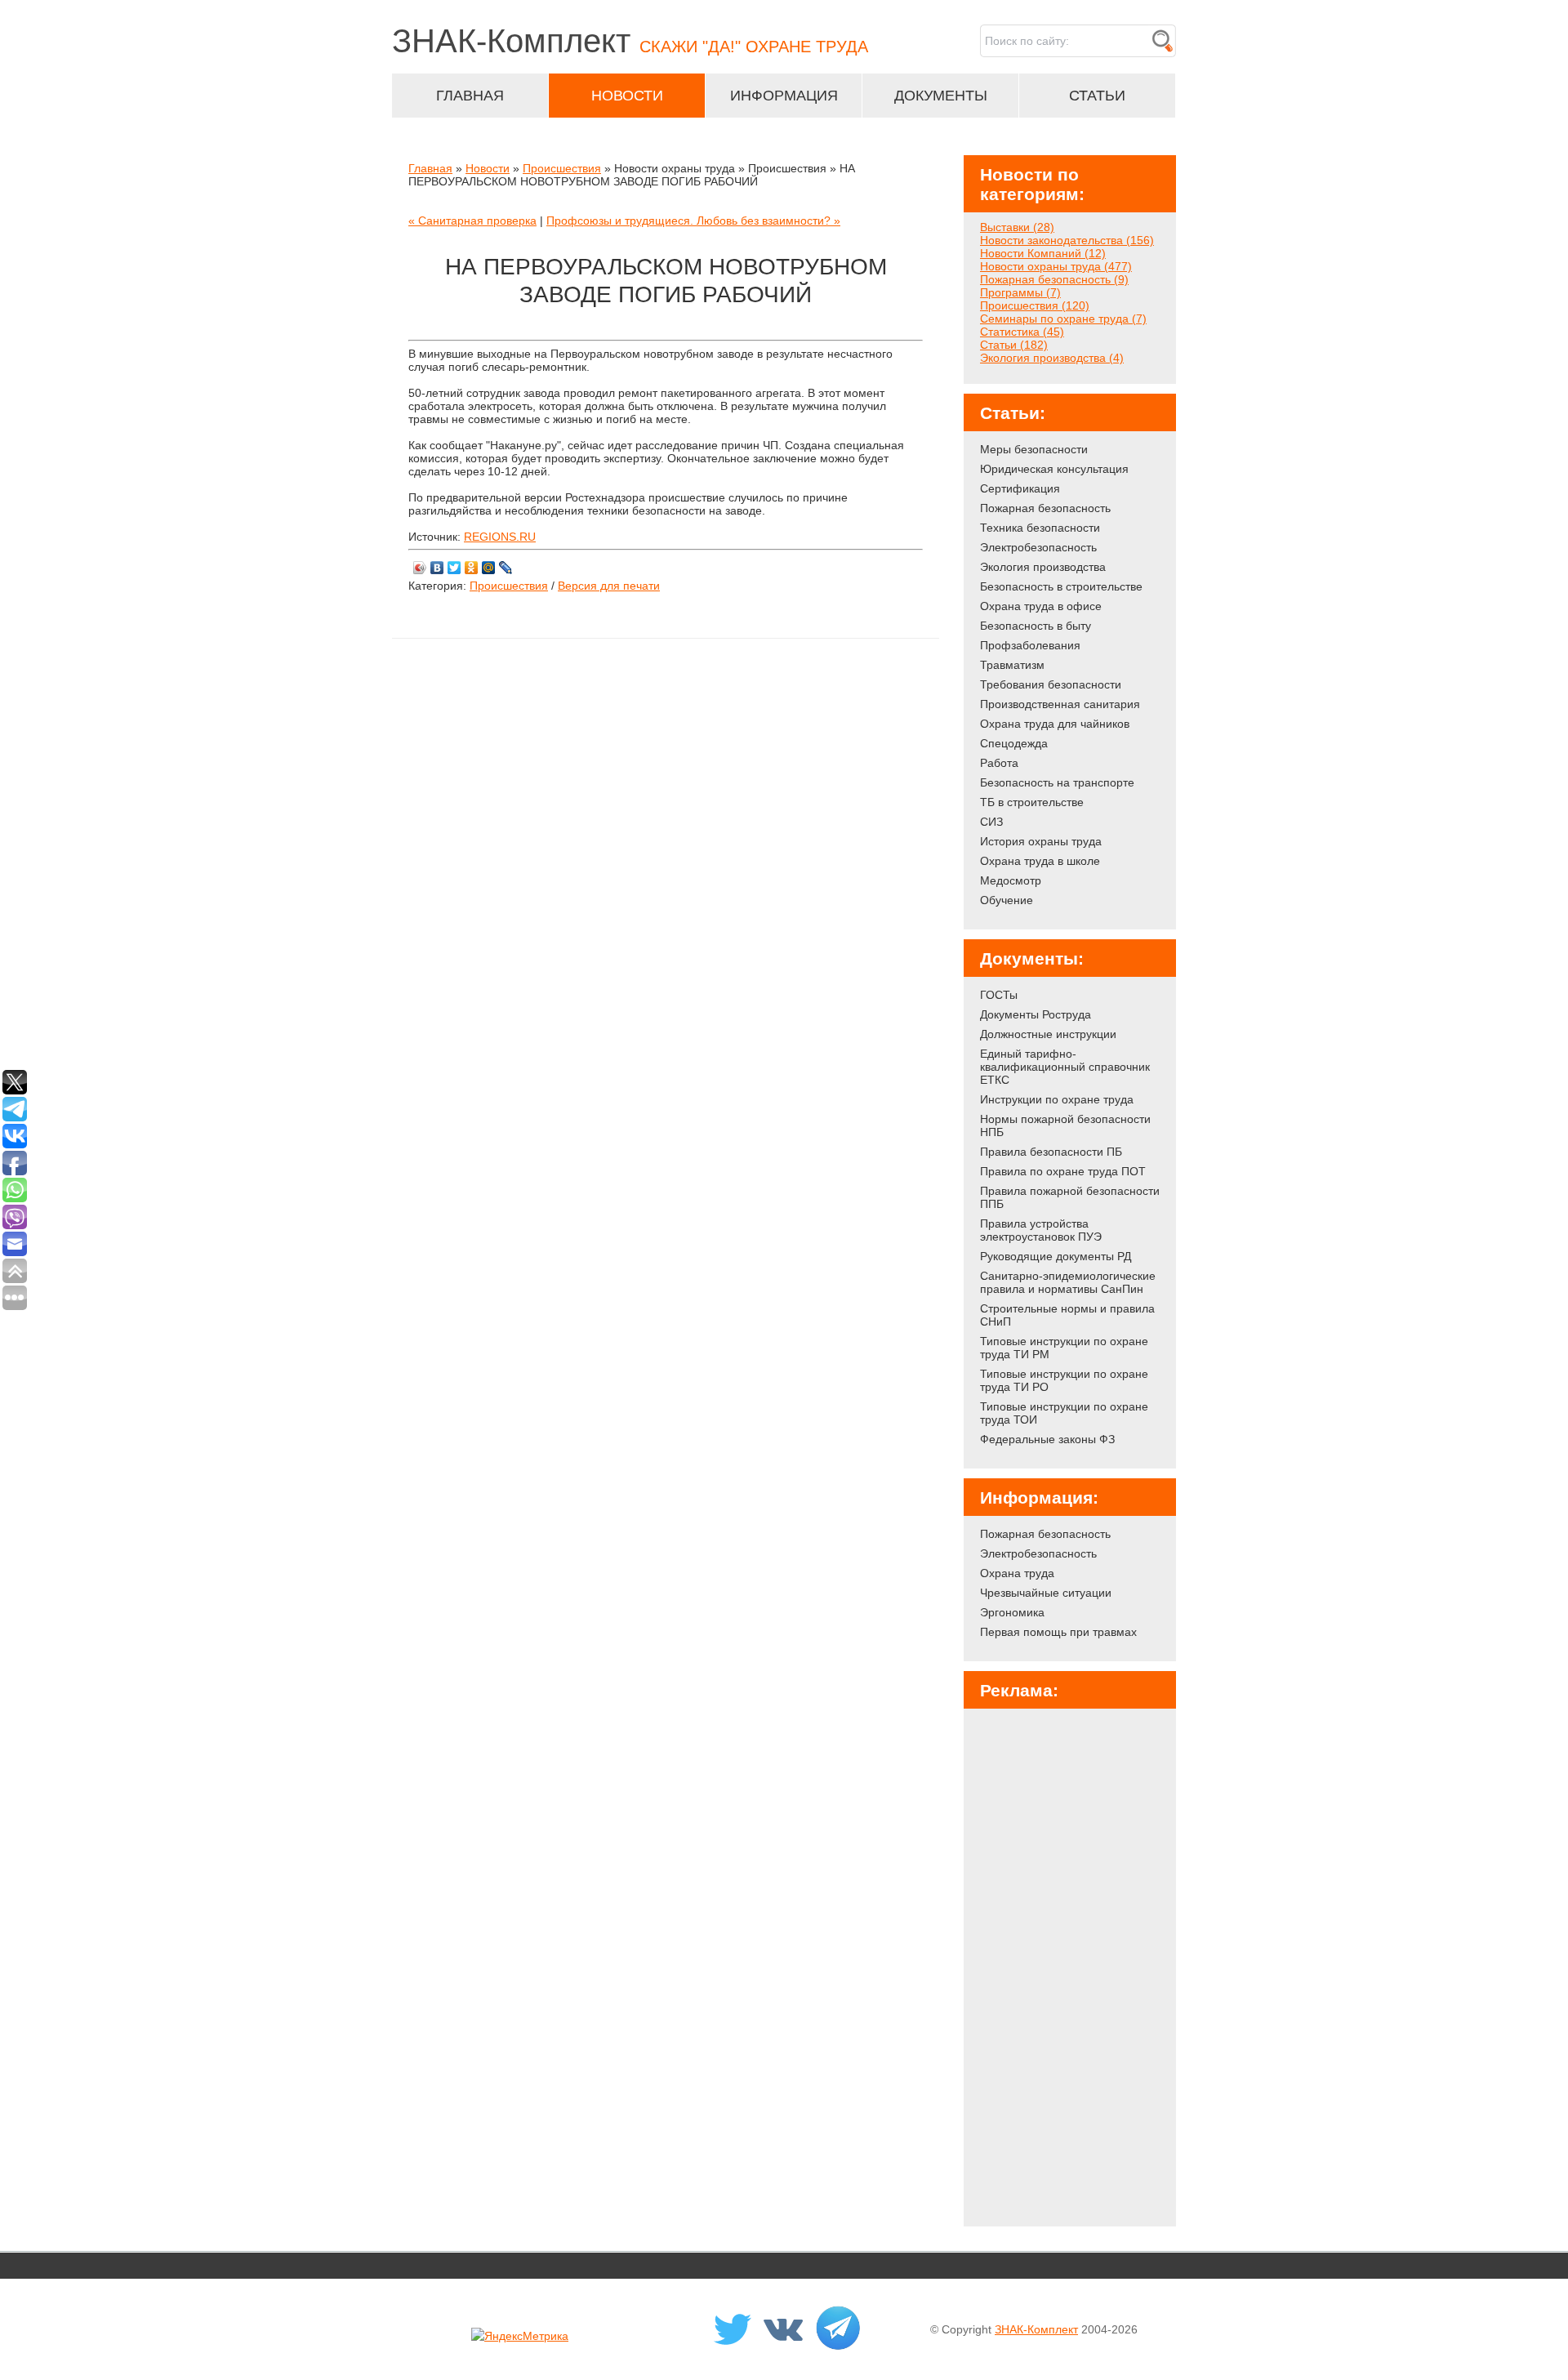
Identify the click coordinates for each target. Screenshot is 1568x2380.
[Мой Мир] (489, 568)
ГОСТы (999, 995)
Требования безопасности (1051, 684)
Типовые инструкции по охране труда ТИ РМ (1064, 1348)
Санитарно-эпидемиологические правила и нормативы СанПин (1068, 1282)
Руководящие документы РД (1056, 1256)
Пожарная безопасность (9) (1054, 279)
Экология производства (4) (1052, 358)
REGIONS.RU (500, 537)
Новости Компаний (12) (1043, 253)
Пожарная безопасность (1045, 508)
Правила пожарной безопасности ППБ (1070, 1197)
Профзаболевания (1030, 645)
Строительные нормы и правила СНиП (1067, 1315)
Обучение (1007, 900)
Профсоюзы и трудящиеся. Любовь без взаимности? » (693, 221)
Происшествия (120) (1035, 305)
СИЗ (991, 822)
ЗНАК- (630, 41)
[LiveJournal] (506, 568)
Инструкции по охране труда (1057, 1099)
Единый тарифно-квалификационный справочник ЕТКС (1065, 1067)
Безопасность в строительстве (1061, 586)
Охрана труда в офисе (1041, 606)
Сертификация (1020, 488)
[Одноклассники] (472, 568)
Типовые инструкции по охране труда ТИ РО (1064, 1380)
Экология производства (1043, 567)
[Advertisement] (1070, 1962)
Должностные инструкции (1048, 1034)
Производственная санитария (1060, 704)
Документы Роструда (1036, 1014)
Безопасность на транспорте (1057, 782)
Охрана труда (1017, 1573)
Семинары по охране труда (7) (1063, 319)
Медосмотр (1011, 880)
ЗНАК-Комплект (1036, 2329)
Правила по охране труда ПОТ (1063, 1171)
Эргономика (1012, 1612)
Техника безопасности (1040, 528)
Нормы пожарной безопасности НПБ (1065, 1125)
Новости (488, 168)
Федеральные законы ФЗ (1047, 1439)
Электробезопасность (1038, 547)
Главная (430, 168)
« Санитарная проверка (472, 221)
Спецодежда (1014, 743)
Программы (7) (1020, 292)
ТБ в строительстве (1032, 802)
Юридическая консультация (1054, 469)
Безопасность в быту (1036, 626)
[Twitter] (454, 568)
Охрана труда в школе (1040, 861)
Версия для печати (609, 586)
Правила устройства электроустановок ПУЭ (1041, 1230)
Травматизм (1012, 665)
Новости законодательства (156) (1067, 240)
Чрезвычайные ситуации (1046, 1593)
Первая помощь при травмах (1058, 1632)
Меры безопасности (1034, 449)
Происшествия (562, 168)
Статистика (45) (1022, 332)
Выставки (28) (1017, 227)
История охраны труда (1041, 841)
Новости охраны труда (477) (1056, 266)
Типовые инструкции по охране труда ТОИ (1064, 1413)
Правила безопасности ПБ (1051, 1152)
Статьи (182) (1014, 345)
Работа (999, 763)
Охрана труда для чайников (1055, 724)
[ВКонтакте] (437, 568)
